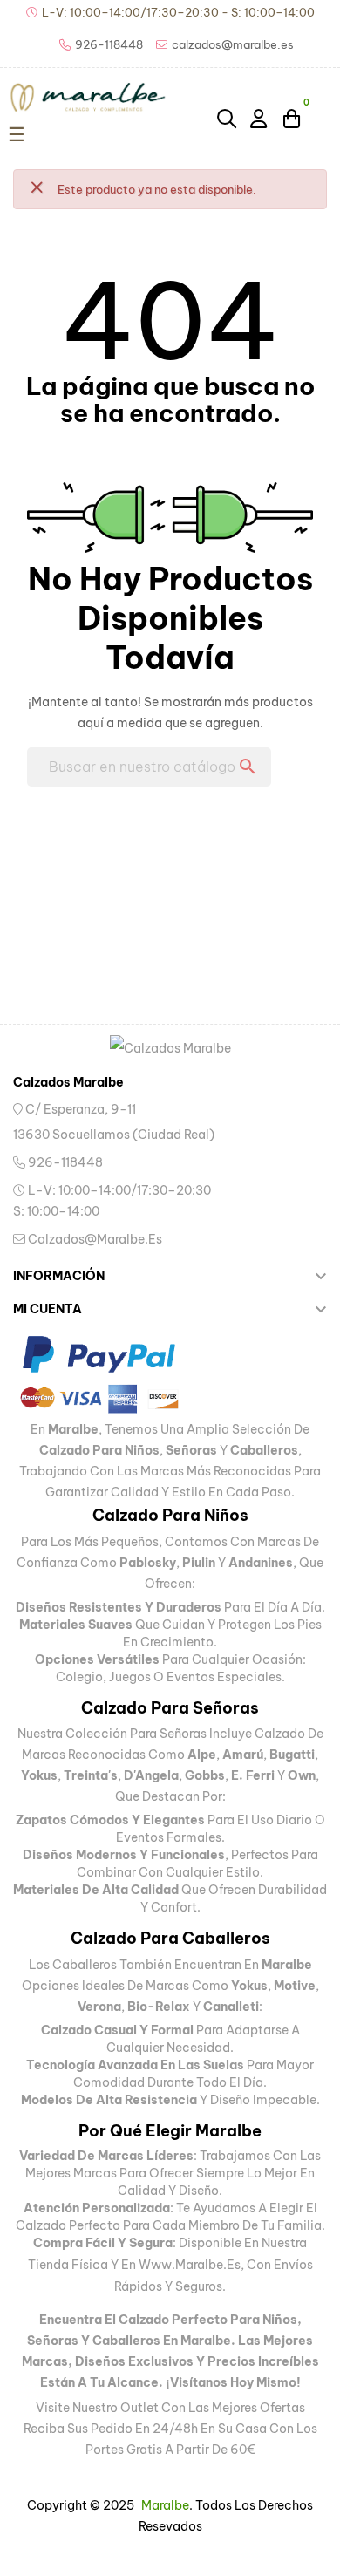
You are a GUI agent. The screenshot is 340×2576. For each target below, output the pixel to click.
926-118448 (64, 1162)
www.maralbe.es (190, 2265)
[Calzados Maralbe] (170, 1047)
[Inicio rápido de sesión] (260, 118)
